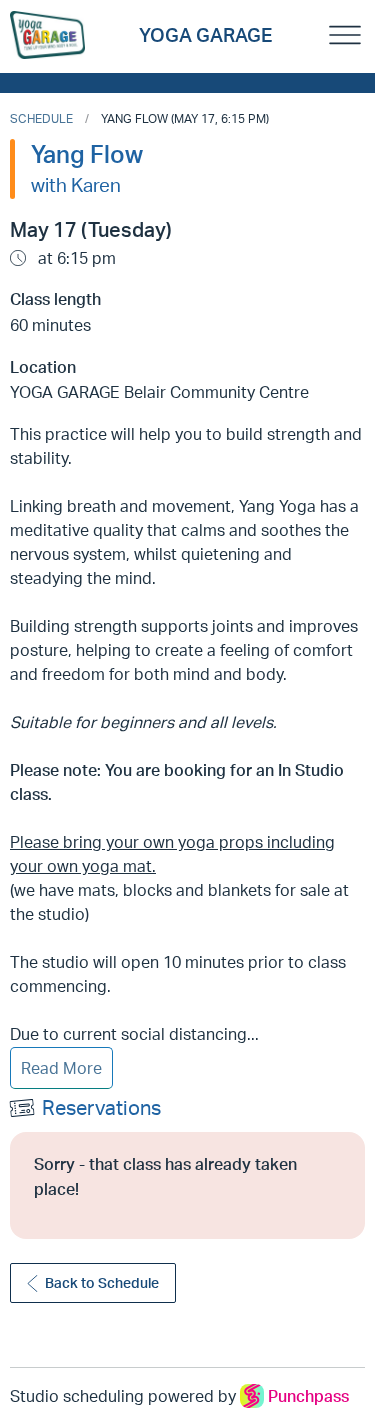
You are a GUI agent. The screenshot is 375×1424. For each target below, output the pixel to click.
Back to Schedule (102, 1282)
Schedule (41, 118)
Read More (61, 1068)
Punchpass (308, 1396)
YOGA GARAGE (205, 35)
